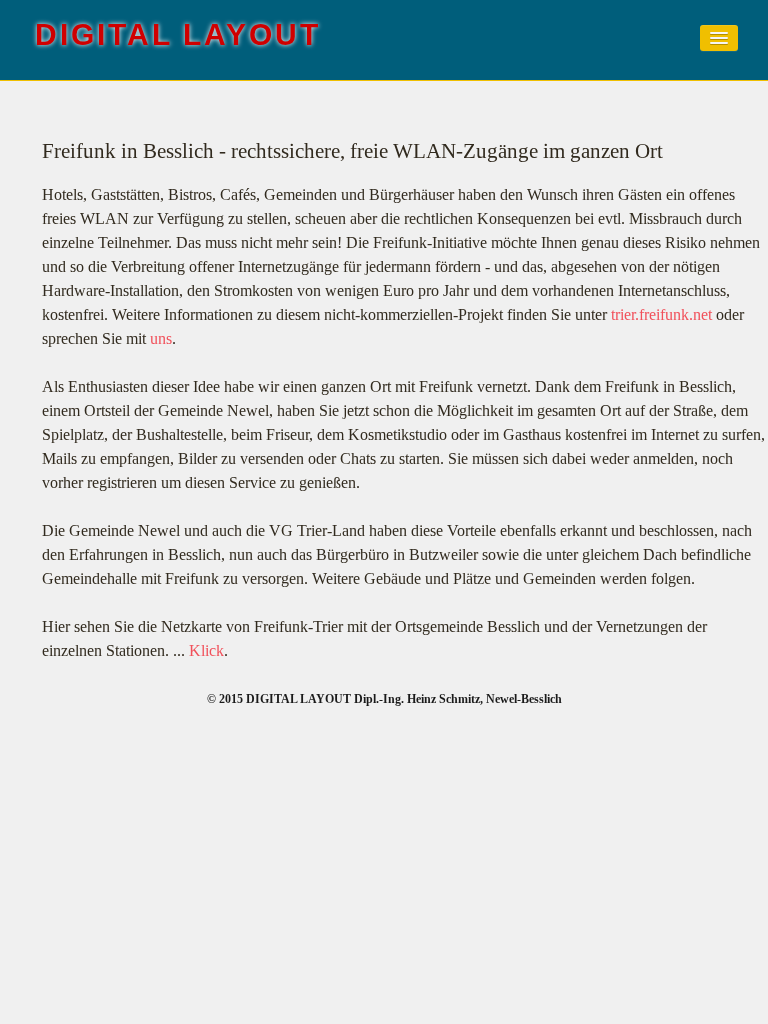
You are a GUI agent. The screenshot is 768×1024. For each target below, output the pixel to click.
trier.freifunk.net (661, 314)
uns (161, 338)
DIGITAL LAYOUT (178, 34)
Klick (206, 650)
